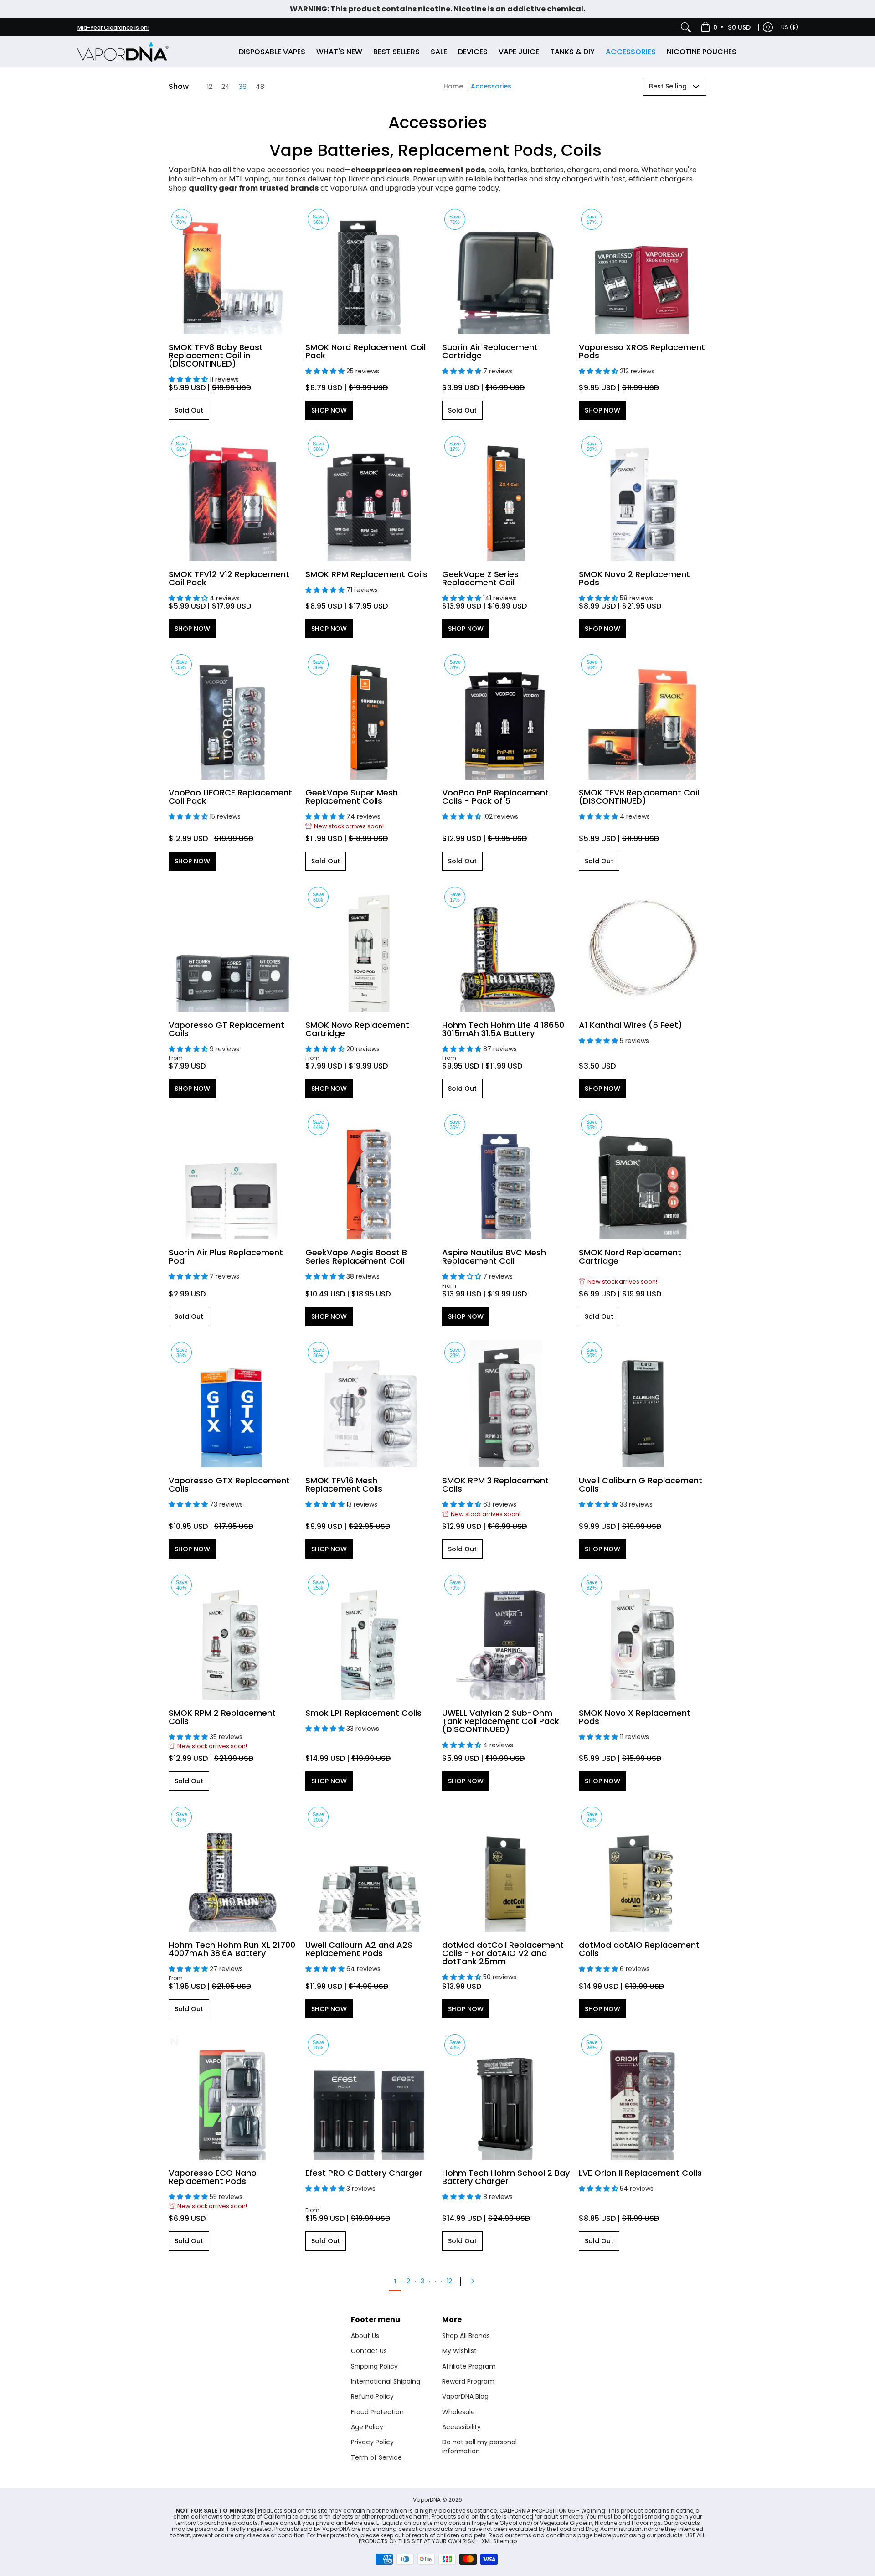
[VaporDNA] (123, 52)
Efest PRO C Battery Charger (364, 2173)
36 (243, 87)
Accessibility (461, 2427)
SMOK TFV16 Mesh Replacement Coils (344, 1484)
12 (210, 87)
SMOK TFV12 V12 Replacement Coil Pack (229, 578)
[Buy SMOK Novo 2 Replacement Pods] (643, 497)
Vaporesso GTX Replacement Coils (229, 1484)
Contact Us (369, 2351)
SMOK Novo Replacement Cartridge (357, 1029)
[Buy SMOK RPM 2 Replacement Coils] (232, 1636)
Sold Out (189, 410)
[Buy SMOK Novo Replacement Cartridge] (369, 948)
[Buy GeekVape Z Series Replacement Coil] (506, 497)
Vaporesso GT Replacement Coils (226, 1029)
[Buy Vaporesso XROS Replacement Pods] (643, 270)
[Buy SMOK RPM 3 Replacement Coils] (506, 1404)
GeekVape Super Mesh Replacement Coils (352, 797)
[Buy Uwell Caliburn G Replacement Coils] (643, 1404)
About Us (365, 2336)
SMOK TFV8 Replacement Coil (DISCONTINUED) (639, 797)
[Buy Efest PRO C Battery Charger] (369, 2096)
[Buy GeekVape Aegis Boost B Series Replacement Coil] (369, 1176)
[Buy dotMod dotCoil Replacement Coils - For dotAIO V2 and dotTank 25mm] (506, 1868)
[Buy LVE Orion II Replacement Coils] (643, 2096)
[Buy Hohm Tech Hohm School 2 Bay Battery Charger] (506, 2096)
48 (260, 87)
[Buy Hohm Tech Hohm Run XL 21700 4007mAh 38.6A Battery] (232, 1868)
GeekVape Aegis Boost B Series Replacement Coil (356, 1257)
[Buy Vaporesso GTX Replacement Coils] (232, 1404)
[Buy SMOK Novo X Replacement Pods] (643, 1636)
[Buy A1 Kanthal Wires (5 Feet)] (643, 948)
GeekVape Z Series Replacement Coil (480, 578)
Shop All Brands (466, 2336)
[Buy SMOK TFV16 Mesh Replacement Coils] (369, 1404)
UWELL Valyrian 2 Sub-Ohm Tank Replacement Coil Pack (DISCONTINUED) (501, 1721)
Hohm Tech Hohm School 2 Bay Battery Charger (506, 2177)
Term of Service (376, 2457)
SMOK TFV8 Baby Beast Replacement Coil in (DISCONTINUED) (216, 355)
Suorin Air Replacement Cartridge (490, 351)
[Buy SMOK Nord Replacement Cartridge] (643, 1176)
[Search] (686, 27)
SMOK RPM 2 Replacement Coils (222, 1717)
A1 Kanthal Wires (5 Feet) (631, 1025)
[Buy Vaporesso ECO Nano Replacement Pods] (232, 2096)
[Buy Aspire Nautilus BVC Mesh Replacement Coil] (506, 1176)
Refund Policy (372, 2396)
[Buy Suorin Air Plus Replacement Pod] (232, 1176)
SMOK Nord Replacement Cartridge (630, 1257)
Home (453, 86)
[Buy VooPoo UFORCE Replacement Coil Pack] (232, 716)
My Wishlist (459, 2351)
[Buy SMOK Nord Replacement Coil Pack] (369, 270)
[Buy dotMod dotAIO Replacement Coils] (643, 1868)
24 (226, 87)
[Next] (475, 2281)
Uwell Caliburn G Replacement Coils (641, 1484)
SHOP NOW (329, 410)
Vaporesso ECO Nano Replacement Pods (213, 2177)
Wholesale (458, 2412)
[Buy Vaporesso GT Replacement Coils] (232, 948)
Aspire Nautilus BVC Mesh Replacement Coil (494, 1257)
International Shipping (386, 2381)
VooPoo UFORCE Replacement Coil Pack (230, 797)
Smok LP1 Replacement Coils (363, 1713)
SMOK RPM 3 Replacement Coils (495, 1484)
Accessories (491, 86)
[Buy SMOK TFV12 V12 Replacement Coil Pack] (232, 497)
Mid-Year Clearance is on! (113, 28)
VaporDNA (427, 2500)
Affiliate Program (469, 2366)
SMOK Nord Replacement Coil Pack (365, 351)
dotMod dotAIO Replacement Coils (639, 1949)
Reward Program (468, 2381)
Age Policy (367, 2427)
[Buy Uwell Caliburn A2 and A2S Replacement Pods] (369, 1868)
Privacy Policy (372, 2442)
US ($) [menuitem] (790, 27)
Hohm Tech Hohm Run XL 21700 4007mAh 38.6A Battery (232, 1949)
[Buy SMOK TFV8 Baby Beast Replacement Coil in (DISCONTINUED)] (232, 270)
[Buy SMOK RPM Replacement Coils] (369, 497)
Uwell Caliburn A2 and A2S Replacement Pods (359, 1949)
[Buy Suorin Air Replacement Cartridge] (506, 270)
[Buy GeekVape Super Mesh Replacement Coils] (369, 716)
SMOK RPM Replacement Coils (366, 574)
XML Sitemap (499, 2541)
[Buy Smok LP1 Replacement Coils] (369, 1636)
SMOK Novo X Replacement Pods (635, 1717)
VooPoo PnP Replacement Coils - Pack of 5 (495, 797)
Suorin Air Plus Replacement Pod (226, 1257)
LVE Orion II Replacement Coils (640, 2173)
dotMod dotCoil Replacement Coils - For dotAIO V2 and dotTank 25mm (503, 1953)
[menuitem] (726, 27)
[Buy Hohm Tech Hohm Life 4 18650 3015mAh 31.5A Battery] (506, 948)
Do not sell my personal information (479, 2447)
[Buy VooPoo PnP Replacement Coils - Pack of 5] (506, 716)
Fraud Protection (377, 2412)
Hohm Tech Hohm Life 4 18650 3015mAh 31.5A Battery (503, 1029)
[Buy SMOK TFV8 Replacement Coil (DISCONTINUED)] (643, 716)
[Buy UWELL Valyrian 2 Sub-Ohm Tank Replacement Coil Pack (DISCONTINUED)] (506, 1636)
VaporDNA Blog (465, 2396)
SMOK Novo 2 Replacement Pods (634, 578)
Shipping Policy (374, 2366)
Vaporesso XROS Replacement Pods (642, 351)
